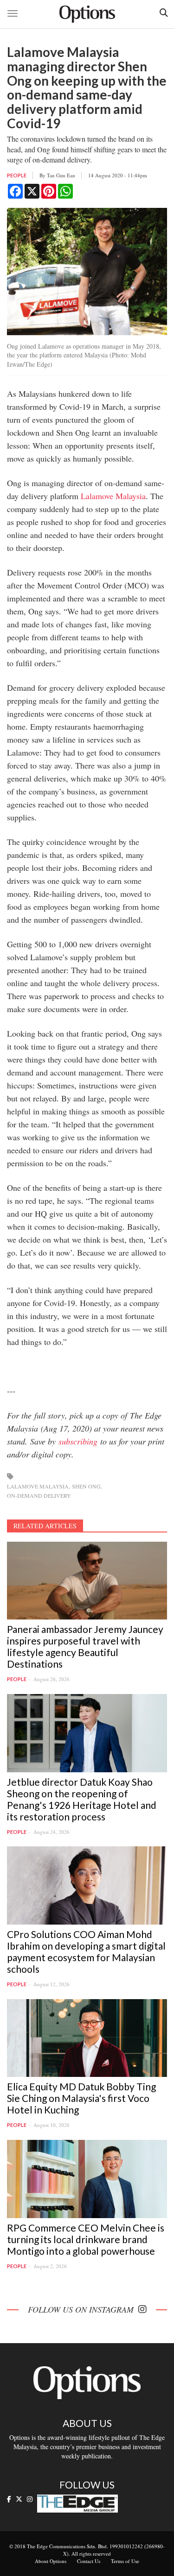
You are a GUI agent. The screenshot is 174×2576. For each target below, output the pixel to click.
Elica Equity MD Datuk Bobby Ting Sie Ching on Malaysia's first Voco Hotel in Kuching (81, 2098)
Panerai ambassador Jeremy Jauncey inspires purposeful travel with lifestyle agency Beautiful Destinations (85, 1646)
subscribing (78, 1441)
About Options (51, 2561)
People (17, 175)
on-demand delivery (39, 1495)
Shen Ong (86, 1486)
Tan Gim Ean (61, 175)
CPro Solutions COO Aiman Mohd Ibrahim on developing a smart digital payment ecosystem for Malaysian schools (86, 1951)
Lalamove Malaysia (113, 496)
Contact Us (89, 2561)
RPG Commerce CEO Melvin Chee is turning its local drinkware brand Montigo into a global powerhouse (86, 2239)
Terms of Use (125, 2561)
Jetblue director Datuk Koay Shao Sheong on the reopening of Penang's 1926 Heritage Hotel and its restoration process (82, 1799)
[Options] (87, 14)
